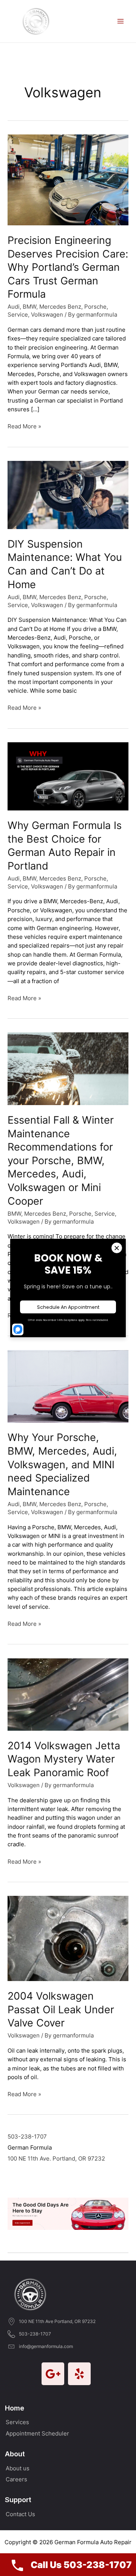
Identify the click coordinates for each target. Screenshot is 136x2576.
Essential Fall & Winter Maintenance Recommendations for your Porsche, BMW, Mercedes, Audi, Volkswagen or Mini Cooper (61, 1160)
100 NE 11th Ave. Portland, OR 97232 (56, 2159)
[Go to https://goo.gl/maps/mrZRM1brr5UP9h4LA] (53, 2374)
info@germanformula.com (46, 2346)
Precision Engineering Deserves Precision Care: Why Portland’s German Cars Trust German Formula (68, 267)
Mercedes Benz (60, 307)
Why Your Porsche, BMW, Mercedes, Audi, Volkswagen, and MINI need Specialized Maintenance (62, 1464)
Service (18, 315)
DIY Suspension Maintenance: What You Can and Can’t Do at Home (65, 564)
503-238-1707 (27, 2137)
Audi (14, 307)
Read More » (24, 427)
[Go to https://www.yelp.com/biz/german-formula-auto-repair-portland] (79, 2374)
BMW (29, 307)
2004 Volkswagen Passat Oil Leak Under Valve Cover (61, 2009)
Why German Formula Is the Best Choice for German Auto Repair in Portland (65, 845)
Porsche (95, 307)
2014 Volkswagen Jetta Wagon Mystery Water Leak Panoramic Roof (64, 1759)
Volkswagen (47, 315)
